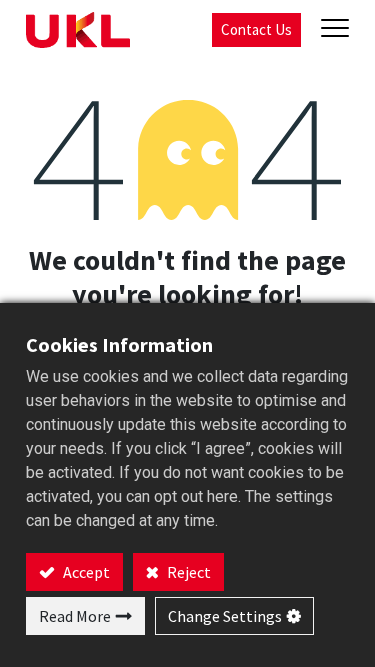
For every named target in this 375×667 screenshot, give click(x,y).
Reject (187, 572)
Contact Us (256, 29)
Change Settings (225, 616)
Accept (85, 572)
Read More (75, 616)
